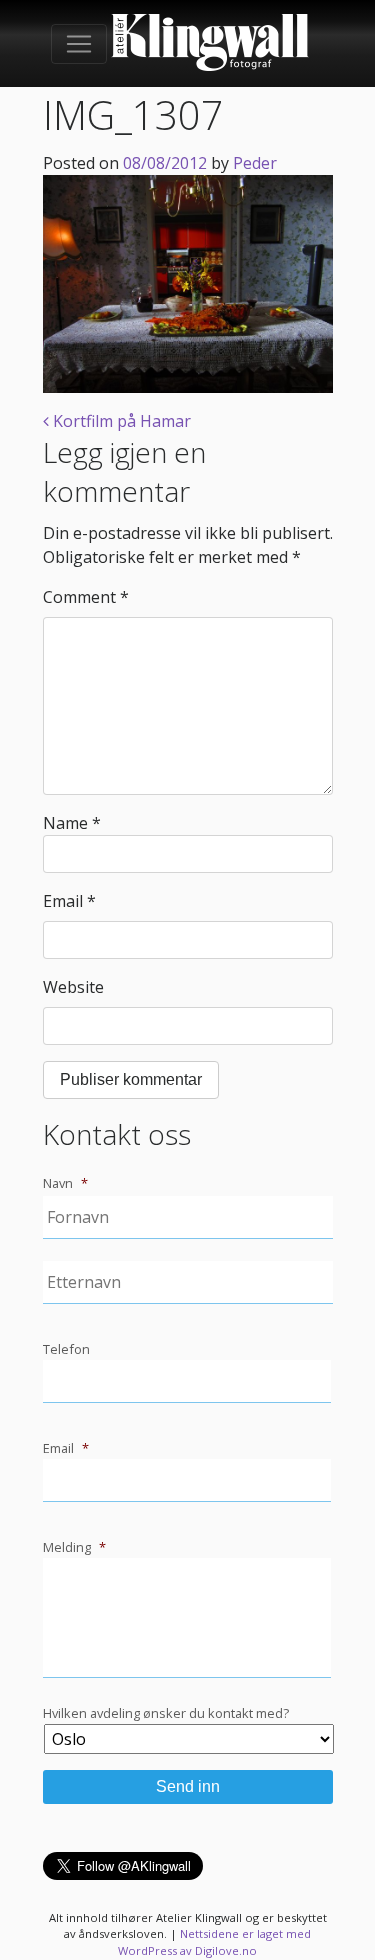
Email (69, 901)
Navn (65, 1183)
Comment (86, 597)
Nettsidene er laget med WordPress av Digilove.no (214, 1942)
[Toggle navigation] (79, 44)
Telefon (66, 1349)
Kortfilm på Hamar (120, 421)
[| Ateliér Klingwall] (210, 43)
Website (73, 987)
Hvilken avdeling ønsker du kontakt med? (166, 1713)
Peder (255, 163)
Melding (74, 1547)
